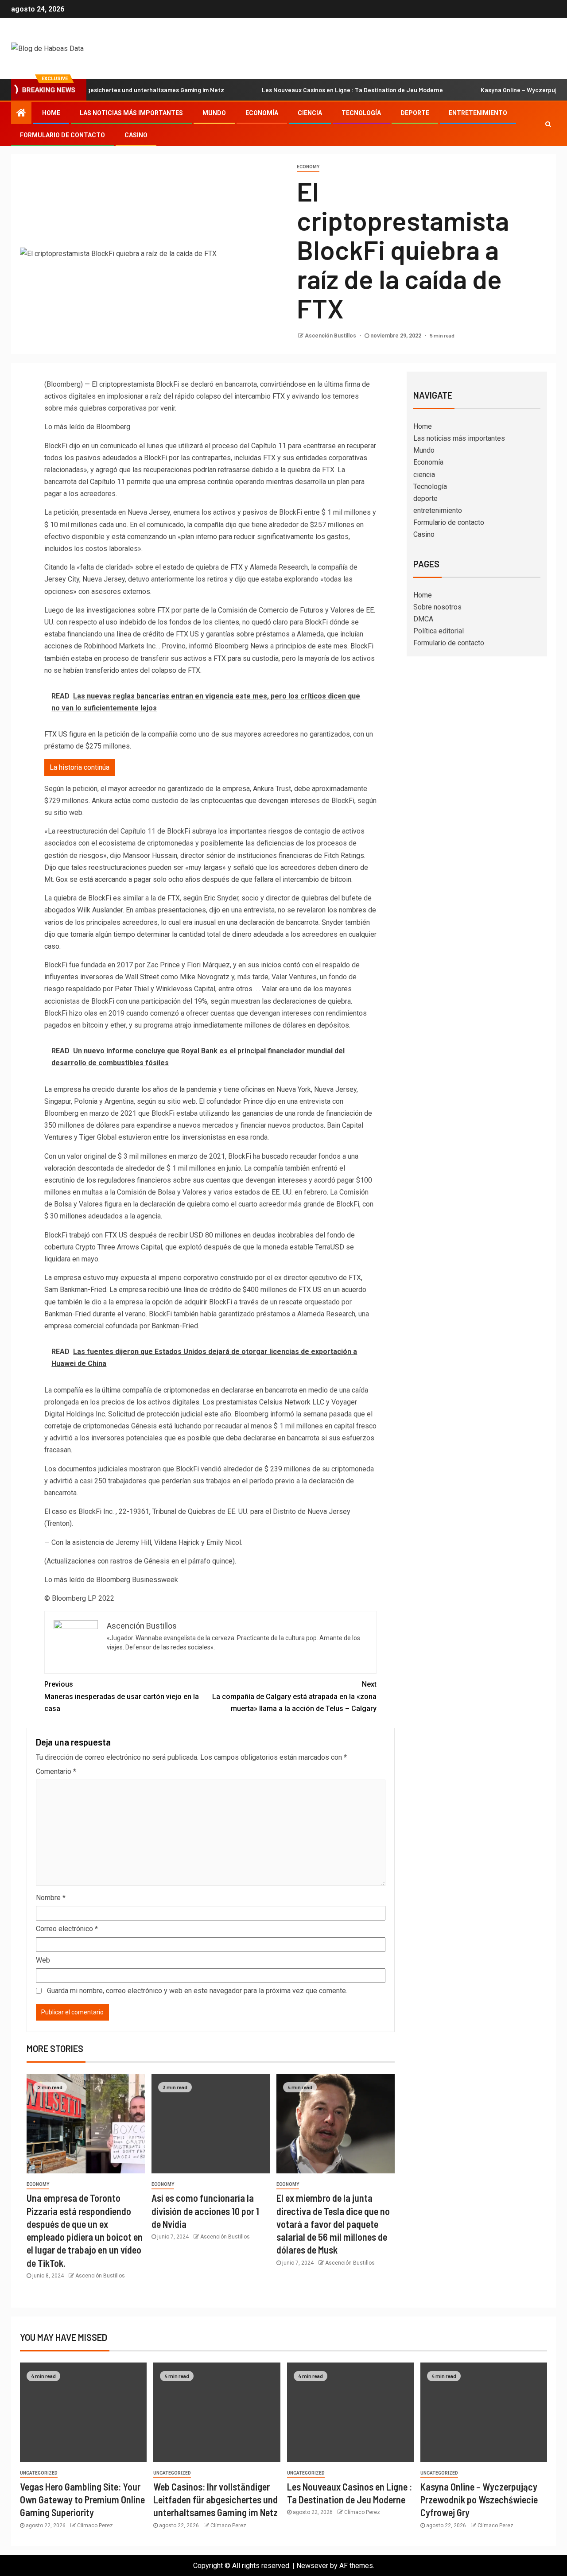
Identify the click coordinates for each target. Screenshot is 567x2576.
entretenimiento (478, 113)
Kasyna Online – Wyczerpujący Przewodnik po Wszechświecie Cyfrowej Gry (479, 2500)
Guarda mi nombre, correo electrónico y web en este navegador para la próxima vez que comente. (197, 1991)
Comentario (56, 1771)
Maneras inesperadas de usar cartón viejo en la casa (122, 1696)
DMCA (423, 619)
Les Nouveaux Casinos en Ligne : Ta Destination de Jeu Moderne (308, 90)
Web (43, 1960)
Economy (308, 167)
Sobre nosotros (437, 607)
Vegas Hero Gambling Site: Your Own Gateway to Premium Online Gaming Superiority (82, 2500)
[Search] (548, 124)
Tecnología (361, 113)
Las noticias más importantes (131, 113)
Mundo (214, 113)
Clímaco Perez (95, 2526)
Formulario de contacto (62, 135)
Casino (136, 135)
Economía (262, 113)
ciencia (310, 113)
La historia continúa (80, 767)
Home (51, 113)
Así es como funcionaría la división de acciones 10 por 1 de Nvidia (205, 2211)
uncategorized (39, 2473)
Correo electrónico (67, 1929)
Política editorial (439, 631)
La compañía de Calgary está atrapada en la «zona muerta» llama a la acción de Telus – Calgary (294, 1696)
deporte (415, 113)
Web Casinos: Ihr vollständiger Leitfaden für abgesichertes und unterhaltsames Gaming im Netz (216, 2500)
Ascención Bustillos (331, 336)
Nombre (51, 1898)
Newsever (312, 2566)
